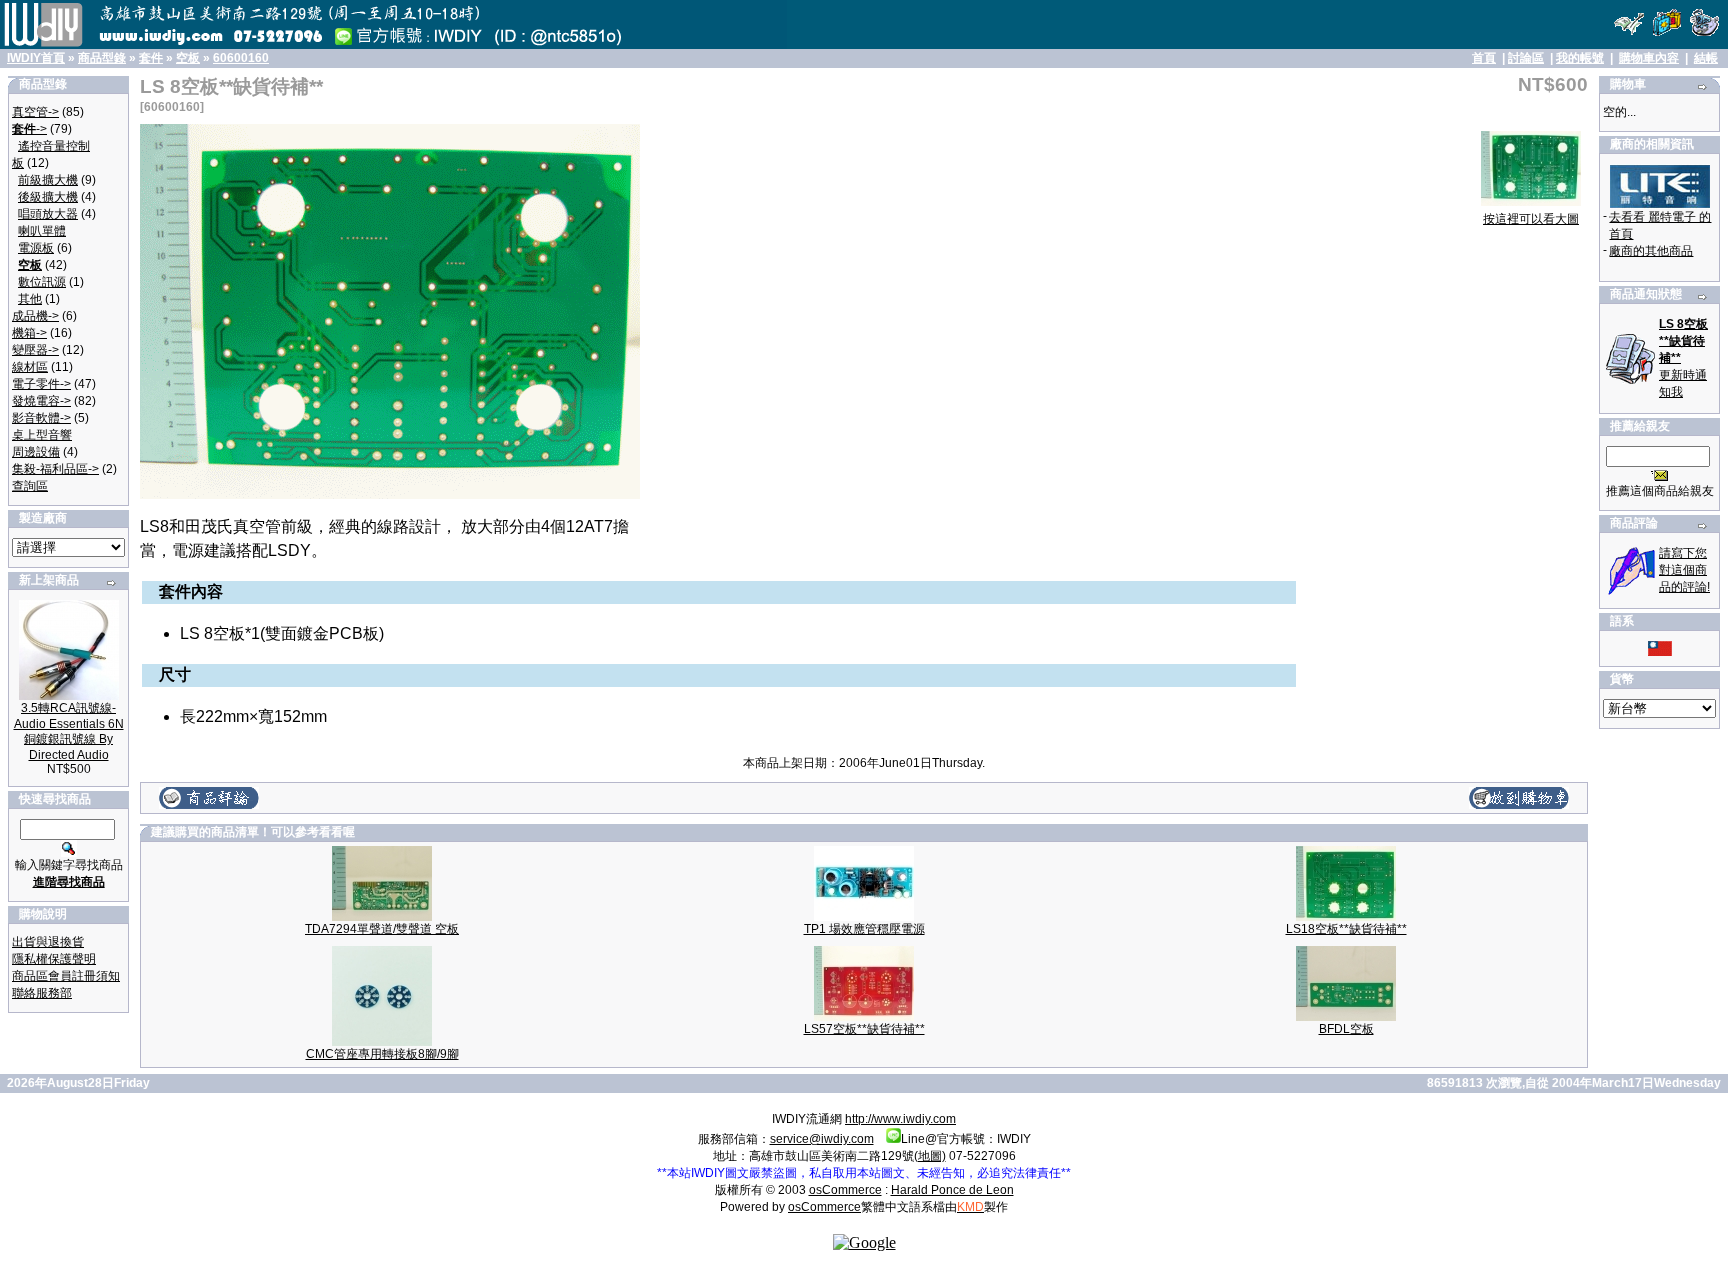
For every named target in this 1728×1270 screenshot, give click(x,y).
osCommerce (845, 1190)
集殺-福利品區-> (55, 469)
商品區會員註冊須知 (66, 976)
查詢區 (30, 486)
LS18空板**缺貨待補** (1346, 929)
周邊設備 (36, 452)
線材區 (30, 367)
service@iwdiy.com (822, 1139)
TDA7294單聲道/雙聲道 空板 (382, 929)
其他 (30, 299)
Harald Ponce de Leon (952, 1190)
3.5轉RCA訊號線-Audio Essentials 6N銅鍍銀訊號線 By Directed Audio (69, 731)
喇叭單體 (42, 231)
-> (29, 129)
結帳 (1706, 58)
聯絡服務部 (42, 993)
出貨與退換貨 (48, 942)
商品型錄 (102, 58)
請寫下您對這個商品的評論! (1684, 570)
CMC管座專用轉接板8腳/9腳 (382, 1054)
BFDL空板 (1346, 1029)
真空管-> (35, 112)
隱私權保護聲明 (54, 959)
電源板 (36, 248)
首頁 (1484, 58)
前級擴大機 (48, 180)
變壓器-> (35, 350)
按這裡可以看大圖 (1531, 219)
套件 (151, 58)
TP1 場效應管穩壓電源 (864, 929)
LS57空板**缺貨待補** (864, 1029)
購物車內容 (1649, 58)
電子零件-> (41, 384)
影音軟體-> (41, 418)
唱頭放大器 (48, 214)
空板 (188, 58)
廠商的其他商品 (1651, 251)
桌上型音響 (42, 435)
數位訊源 (42, 282)
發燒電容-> (41, 401)
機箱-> (29, 333)
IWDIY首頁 (36, 58)
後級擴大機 (48, 197)
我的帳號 (1580, 58)
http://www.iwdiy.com (900, 1119)
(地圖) (930, 1156)
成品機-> (35, 316)
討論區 (1526, 58)
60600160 (241, 58)
